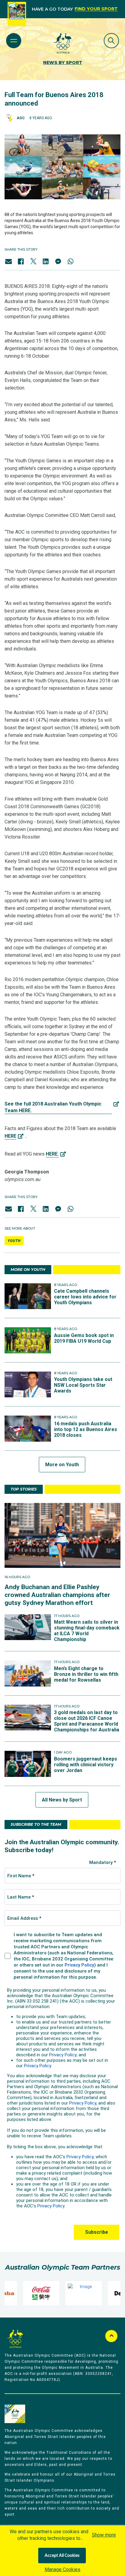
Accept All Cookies (62, 2556)
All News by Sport (62, 1800)
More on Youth (62, 1465)
